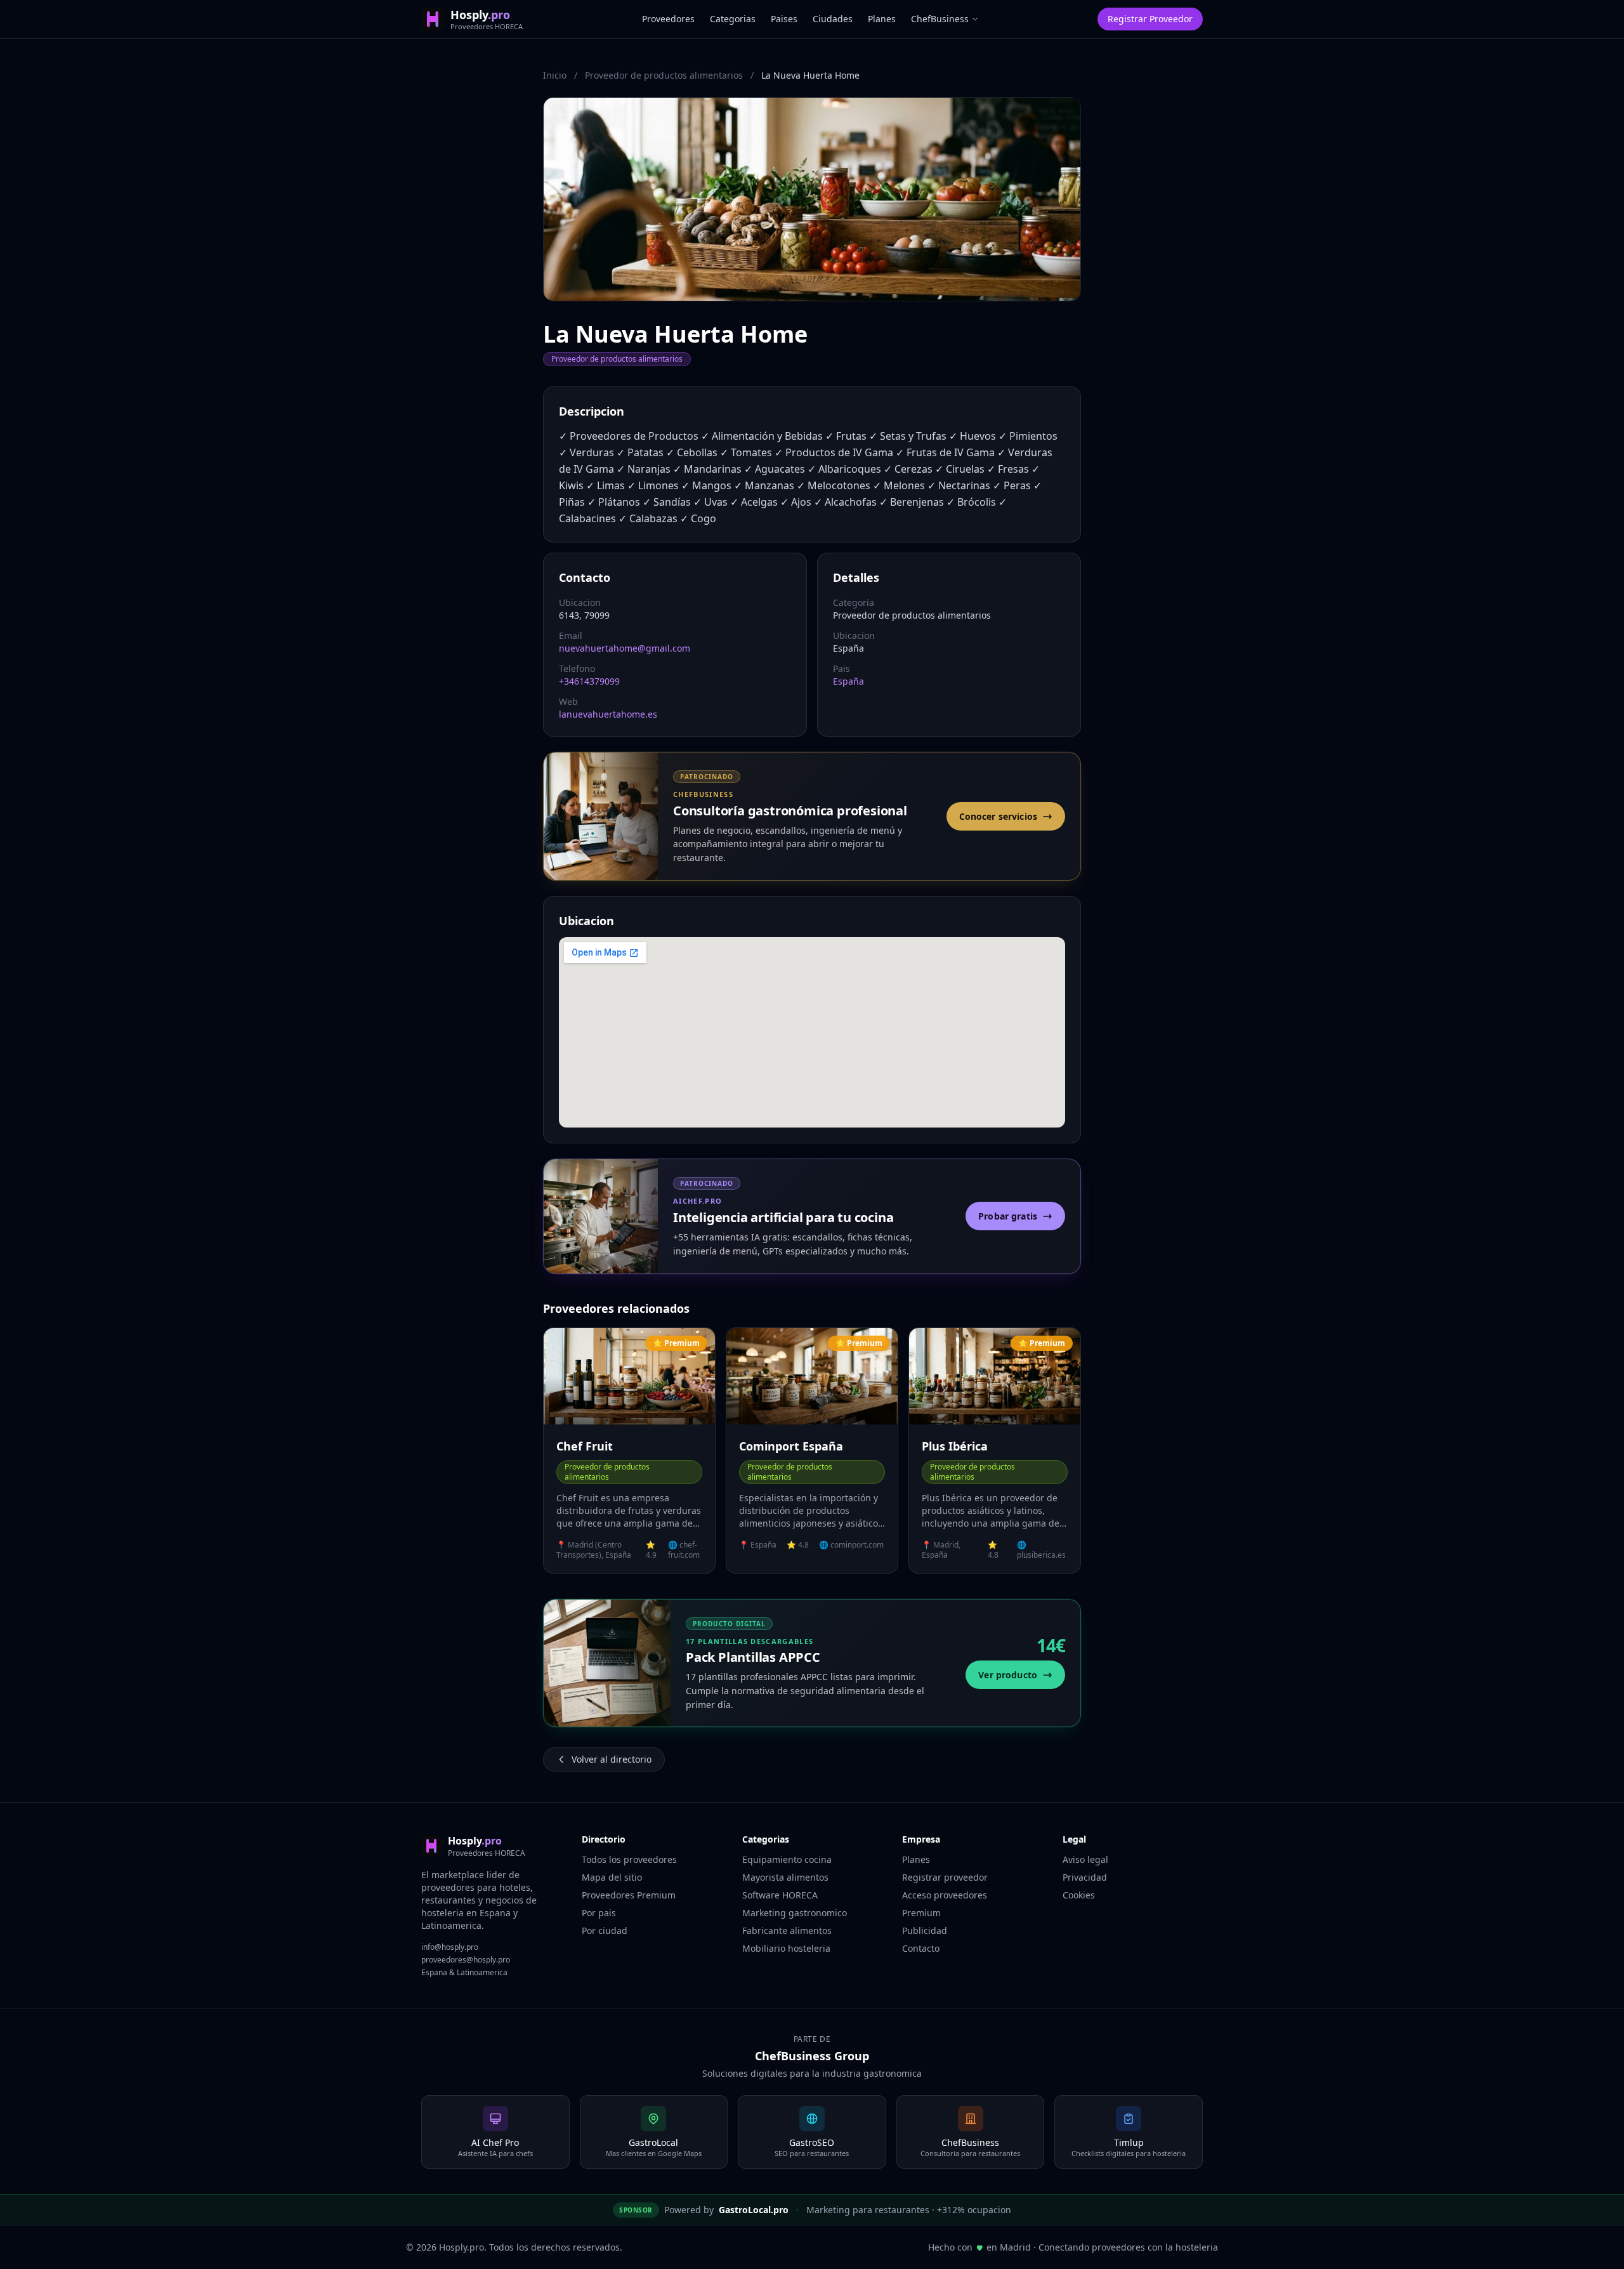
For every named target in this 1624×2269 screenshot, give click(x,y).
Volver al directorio (612, 1759)
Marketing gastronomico (795, 1913)
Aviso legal (1085, 1859)
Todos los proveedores (629, 1859)
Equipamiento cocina (787, 1859)
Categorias (733, 19)
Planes (882, 19)
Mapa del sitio (612, 1877)
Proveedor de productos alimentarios (664, 75)
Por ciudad (605, 1930)
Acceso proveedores (945, 1895)
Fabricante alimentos (787, 1930)
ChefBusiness (940, 19)
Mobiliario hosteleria (786, 1948)
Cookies (1079, 1895)
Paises (784, 19)
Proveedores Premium (629, 1895)
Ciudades (833, 19)
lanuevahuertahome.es (608, 714)
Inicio (555, 75)
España (848, 681)
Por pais (599, 1913)
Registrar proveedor (945, 1877)
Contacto (921, 1948)
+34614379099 (589, 681)
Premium (921, 1913)
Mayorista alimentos (785, 1877)
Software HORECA (780, 1895)
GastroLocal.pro (754, 2210)
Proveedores (668, 19)
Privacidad (1085, 1877)
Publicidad (925, 1930)
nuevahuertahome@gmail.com (625, 648)
